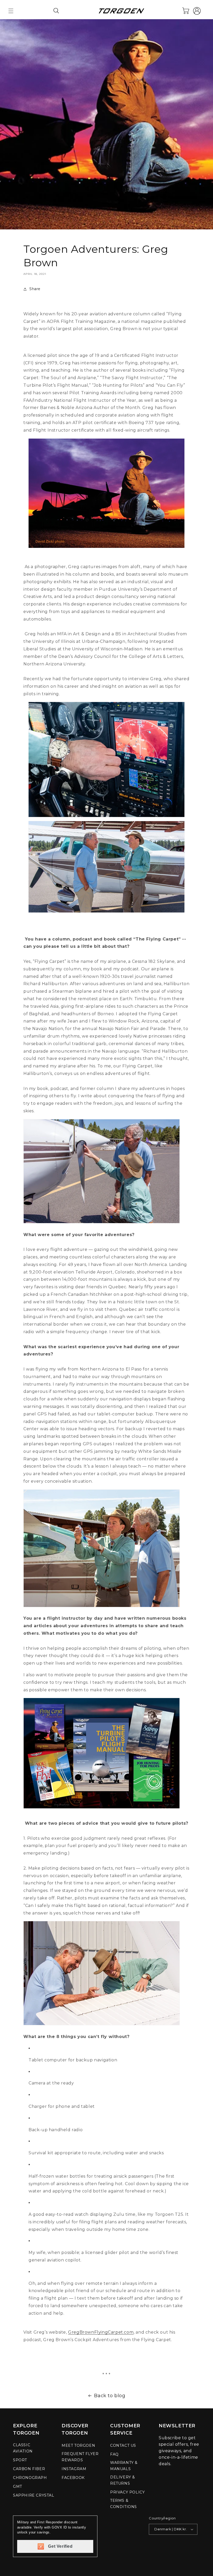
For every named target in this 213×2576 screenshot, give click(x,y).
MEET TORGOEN (78, 2445)
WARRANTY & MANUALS (124, 2466)
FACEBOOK (73, 2478)
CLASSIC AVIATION (23, 2448)
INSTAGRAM (74, 2469)
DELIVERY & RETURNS (123, 2480)
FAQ (114, 2454)
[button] (11, 11)
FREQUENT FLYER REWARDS (80, 2457)
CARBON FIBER (29, 2469)
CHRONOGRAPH (30, 2478)
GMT (18, 2486)
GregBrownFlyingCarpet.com (101, 2332)
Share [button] (35, 289)
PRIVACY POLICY (127, 2492)
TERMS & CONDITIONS (124, 2504)
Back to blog (110, 2396)
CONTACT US (123, 2445)
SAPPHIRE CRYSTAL (34, 2495)
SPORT (20, 2460)
